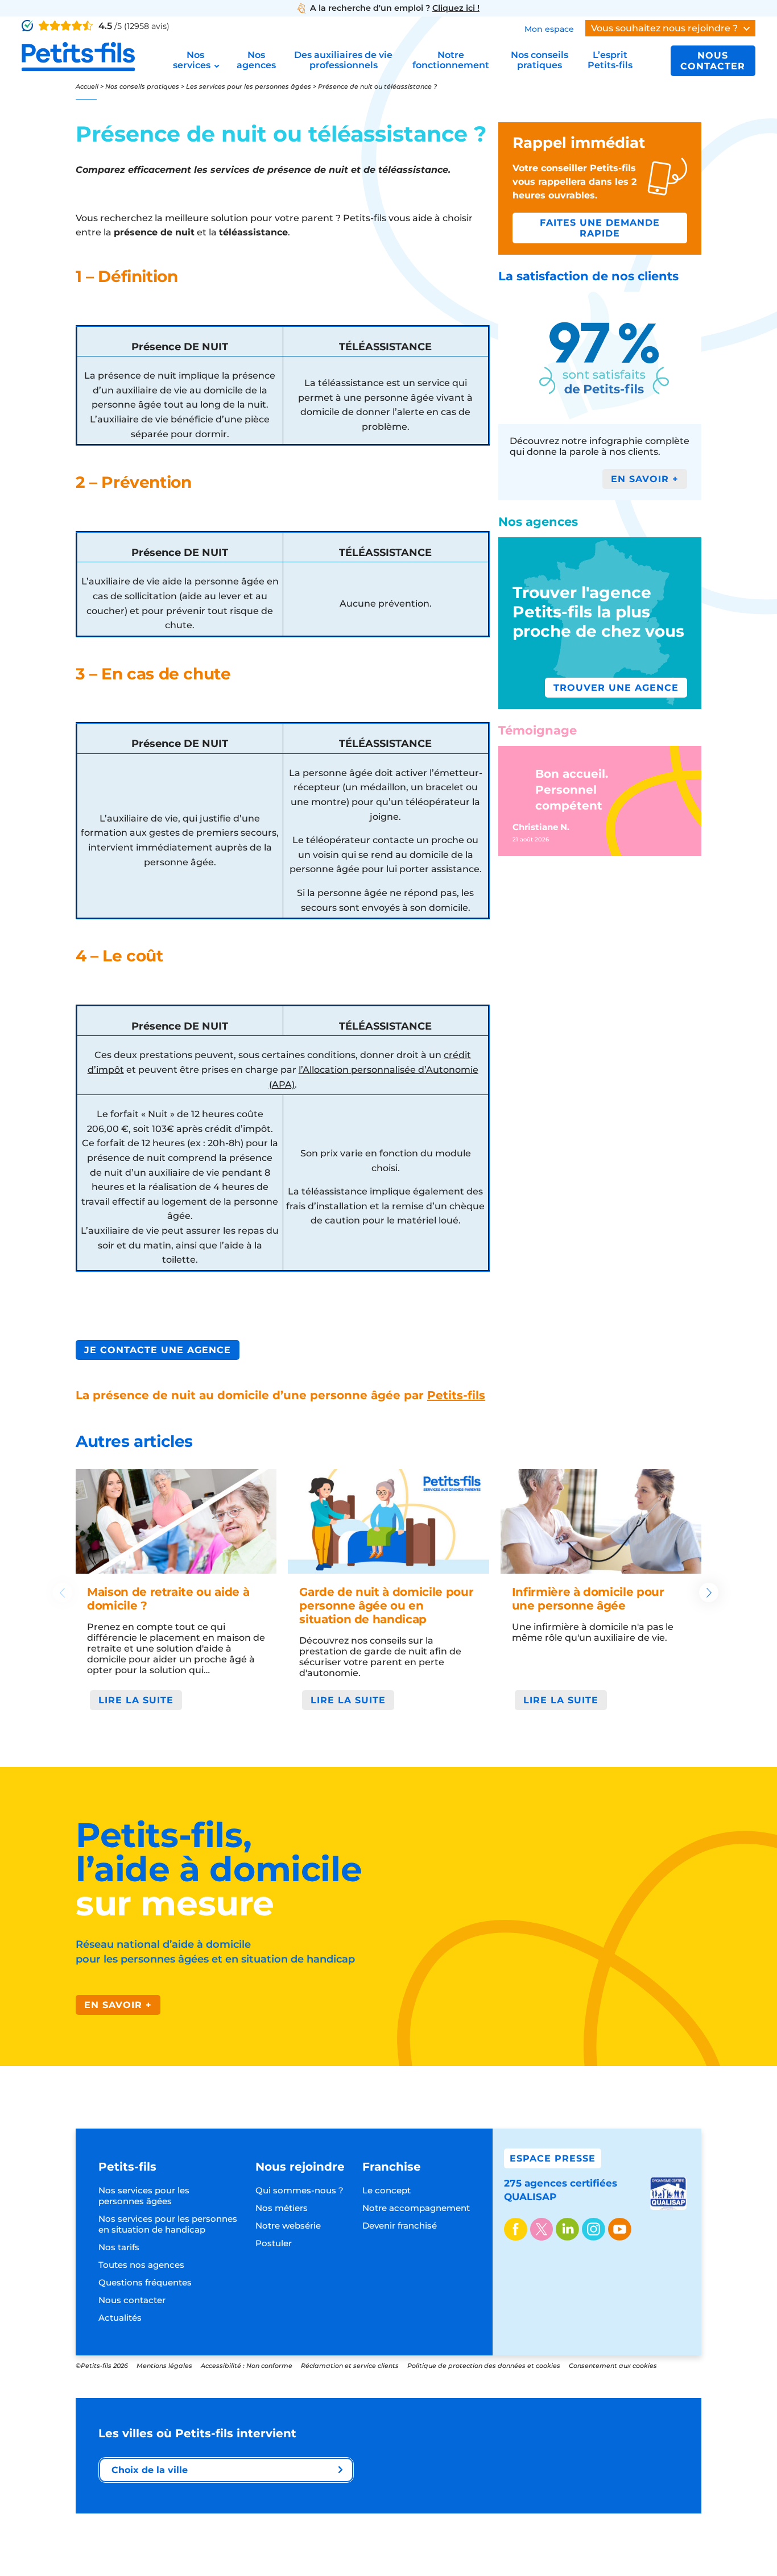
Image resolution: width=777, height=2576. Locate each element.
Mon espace (549, 29)
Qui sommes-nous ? (299, 2190)
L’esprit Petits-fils (610, 60)
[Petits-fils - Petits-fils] (78, 57)
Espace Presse (553, 2158)
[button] (709, 1592)
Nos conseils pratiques (540, 60)
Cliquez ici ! (456, 8)
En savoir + (118, 2005)
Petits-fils (456, 1395)
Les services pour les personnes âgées (249, 86)
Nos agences (256, 60)
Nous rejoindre (300, 2167)
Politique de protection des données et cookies (484, 2366)
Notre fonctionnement (451, 60)
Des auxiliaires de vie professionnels (343, 60)
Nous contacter (713, 61)
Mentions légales (164, 2366)
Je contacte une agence (158, 1350)
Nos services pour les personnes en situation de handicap (168, 2224)
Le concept (387, 2190)
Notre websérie (288, 2226)
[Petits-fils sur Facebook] (516, 2230)
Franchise (392, 2167)
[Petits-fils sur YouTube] (620, 2230)
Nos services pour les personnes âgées (144, 2196)
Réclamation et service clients (350, 2366)
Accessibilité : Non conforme (247, 2366)
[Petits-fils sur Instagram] (594, 2230)
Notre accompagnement (416, 2208)
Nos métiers (282, 2208)
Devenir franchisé (400, 2226)
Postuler (274, 2243)
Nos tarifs (119, 2247)
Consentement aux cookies (613, 2366)
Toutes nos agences (141, 2265)
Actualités (120, 2318)
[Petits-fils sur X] (542, 2230)
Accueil (87, 86)
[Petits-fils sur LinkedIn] (567, 2230)
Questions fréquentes (145, 2282)
